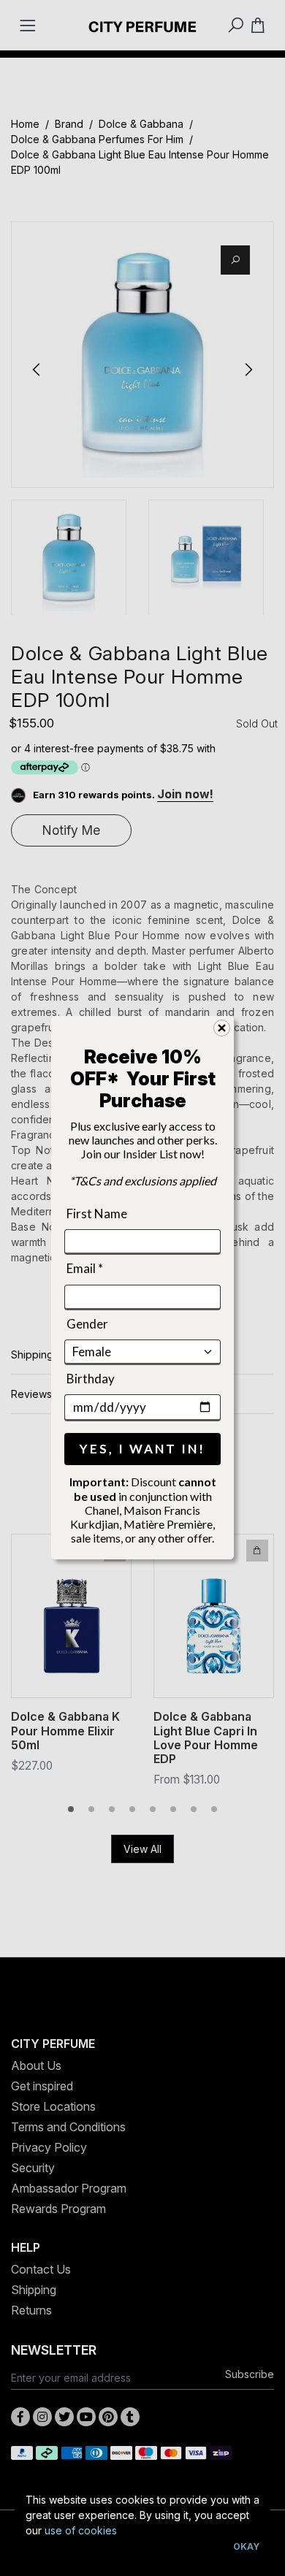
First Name (97, 1214)
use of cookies (81, 2530)
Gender (87, 1324)
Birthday (91, 1379)
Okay (246, 2546)
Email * (85, 1268)
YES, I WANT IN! (142, 1449)
